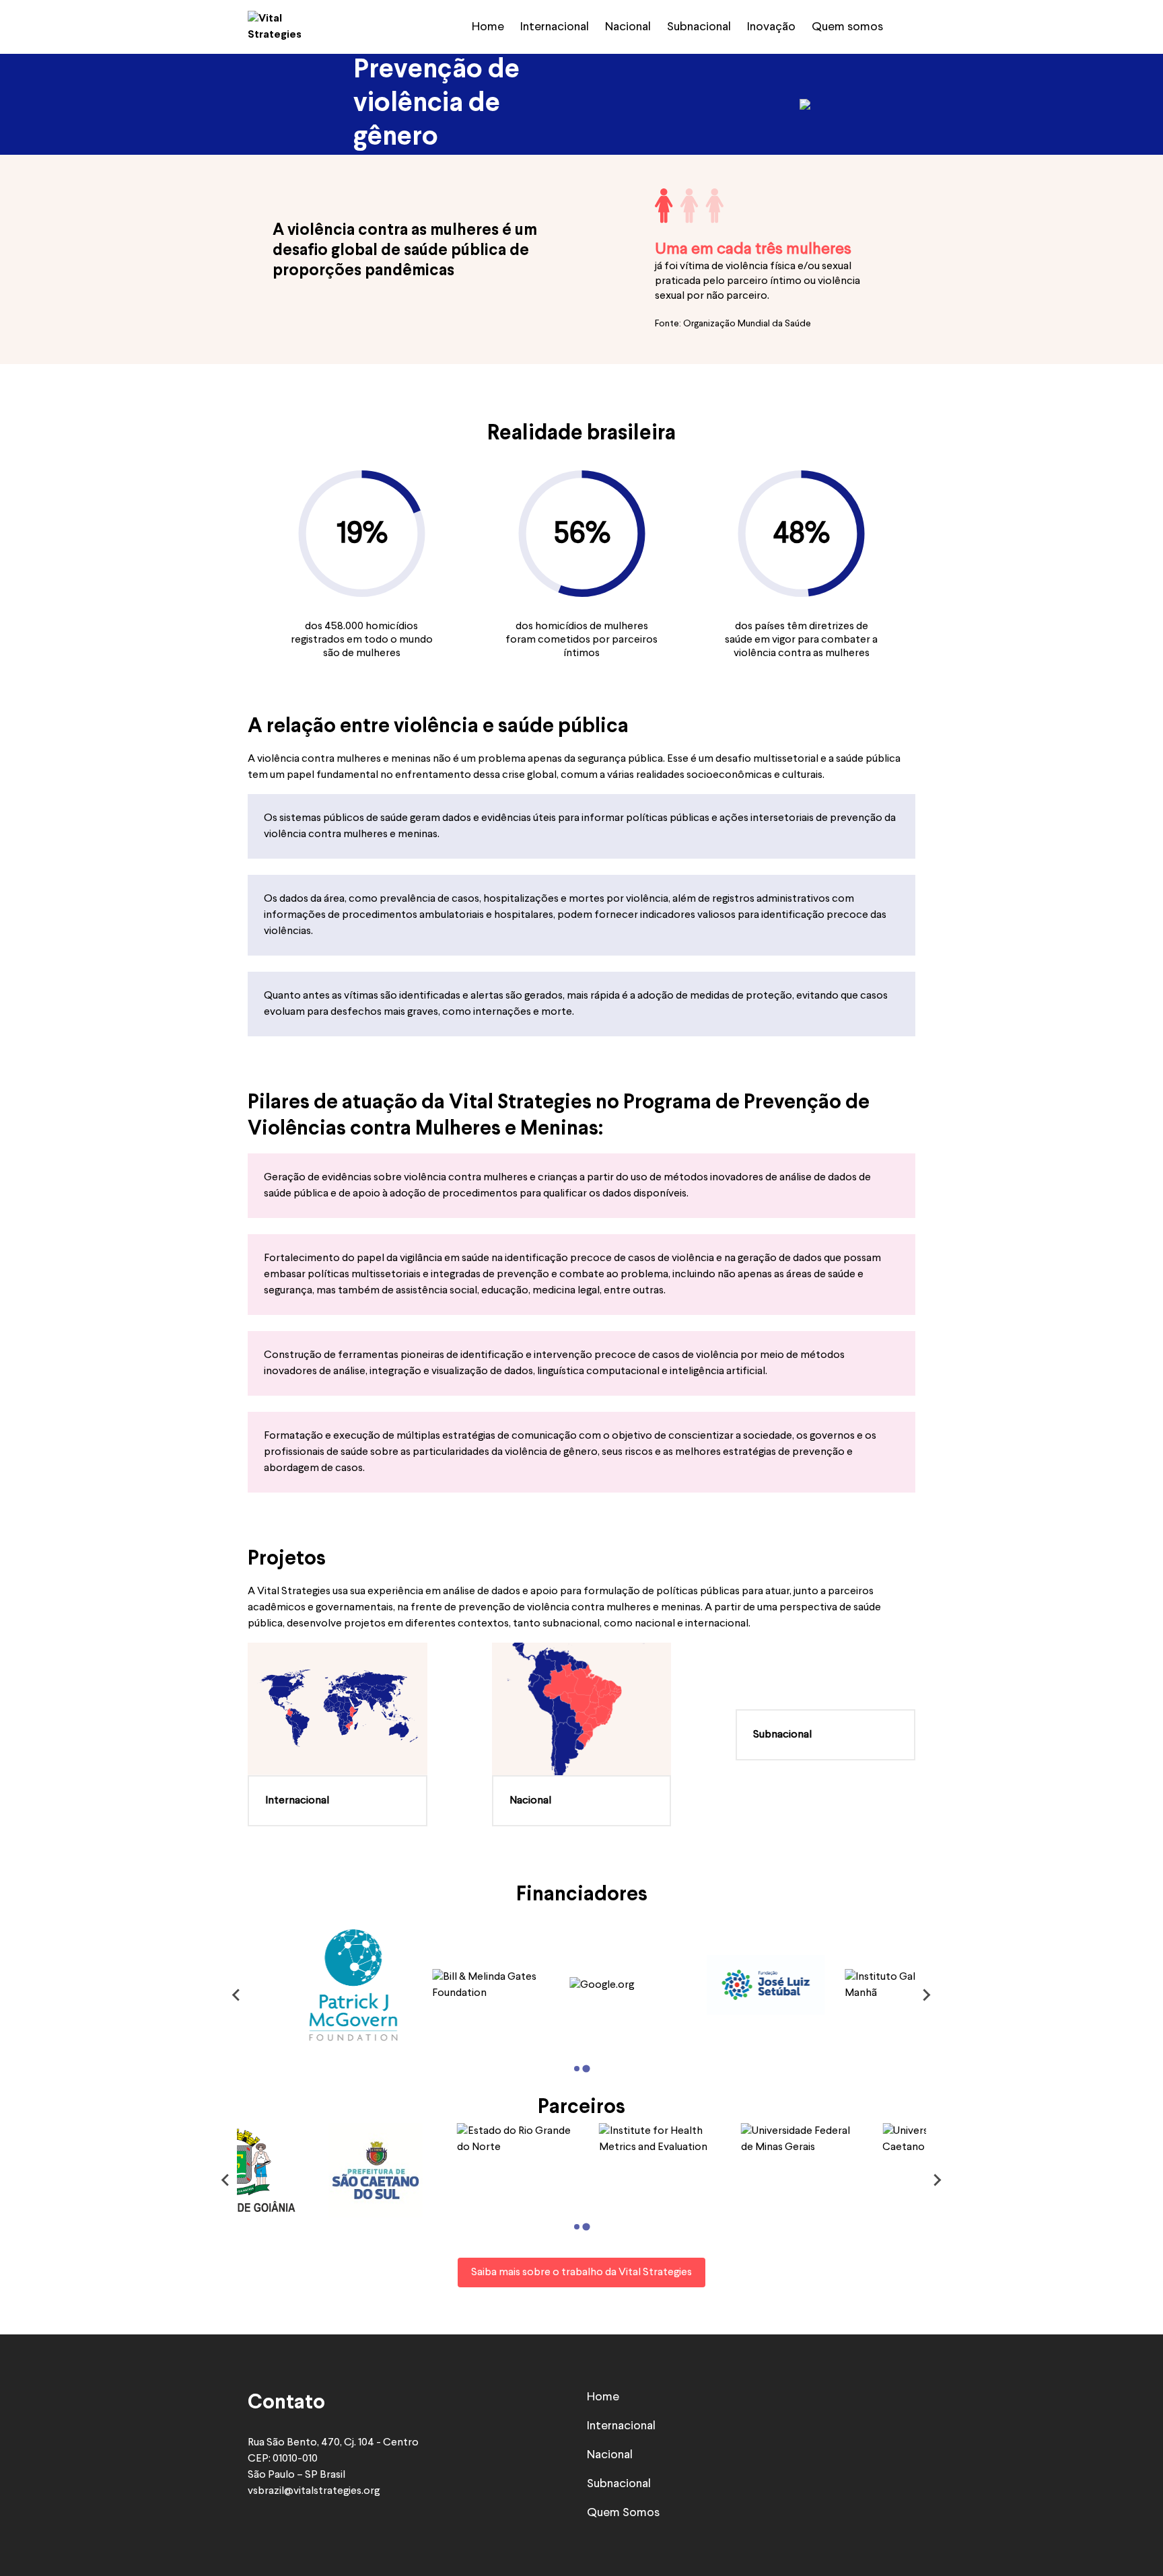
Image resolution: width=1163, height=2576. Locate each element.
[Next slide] (926, 1995)
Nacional (628, 27)
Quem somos (847, 27)
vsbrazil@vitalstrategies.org (314, 2491)
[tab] (577, 2069)
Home (488, 27)
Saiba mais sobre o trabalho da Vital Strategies (581, 2273)
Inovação (771, 27)
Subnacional (699, 27)
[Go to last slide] (237, 1995)
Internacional (555, 27)
